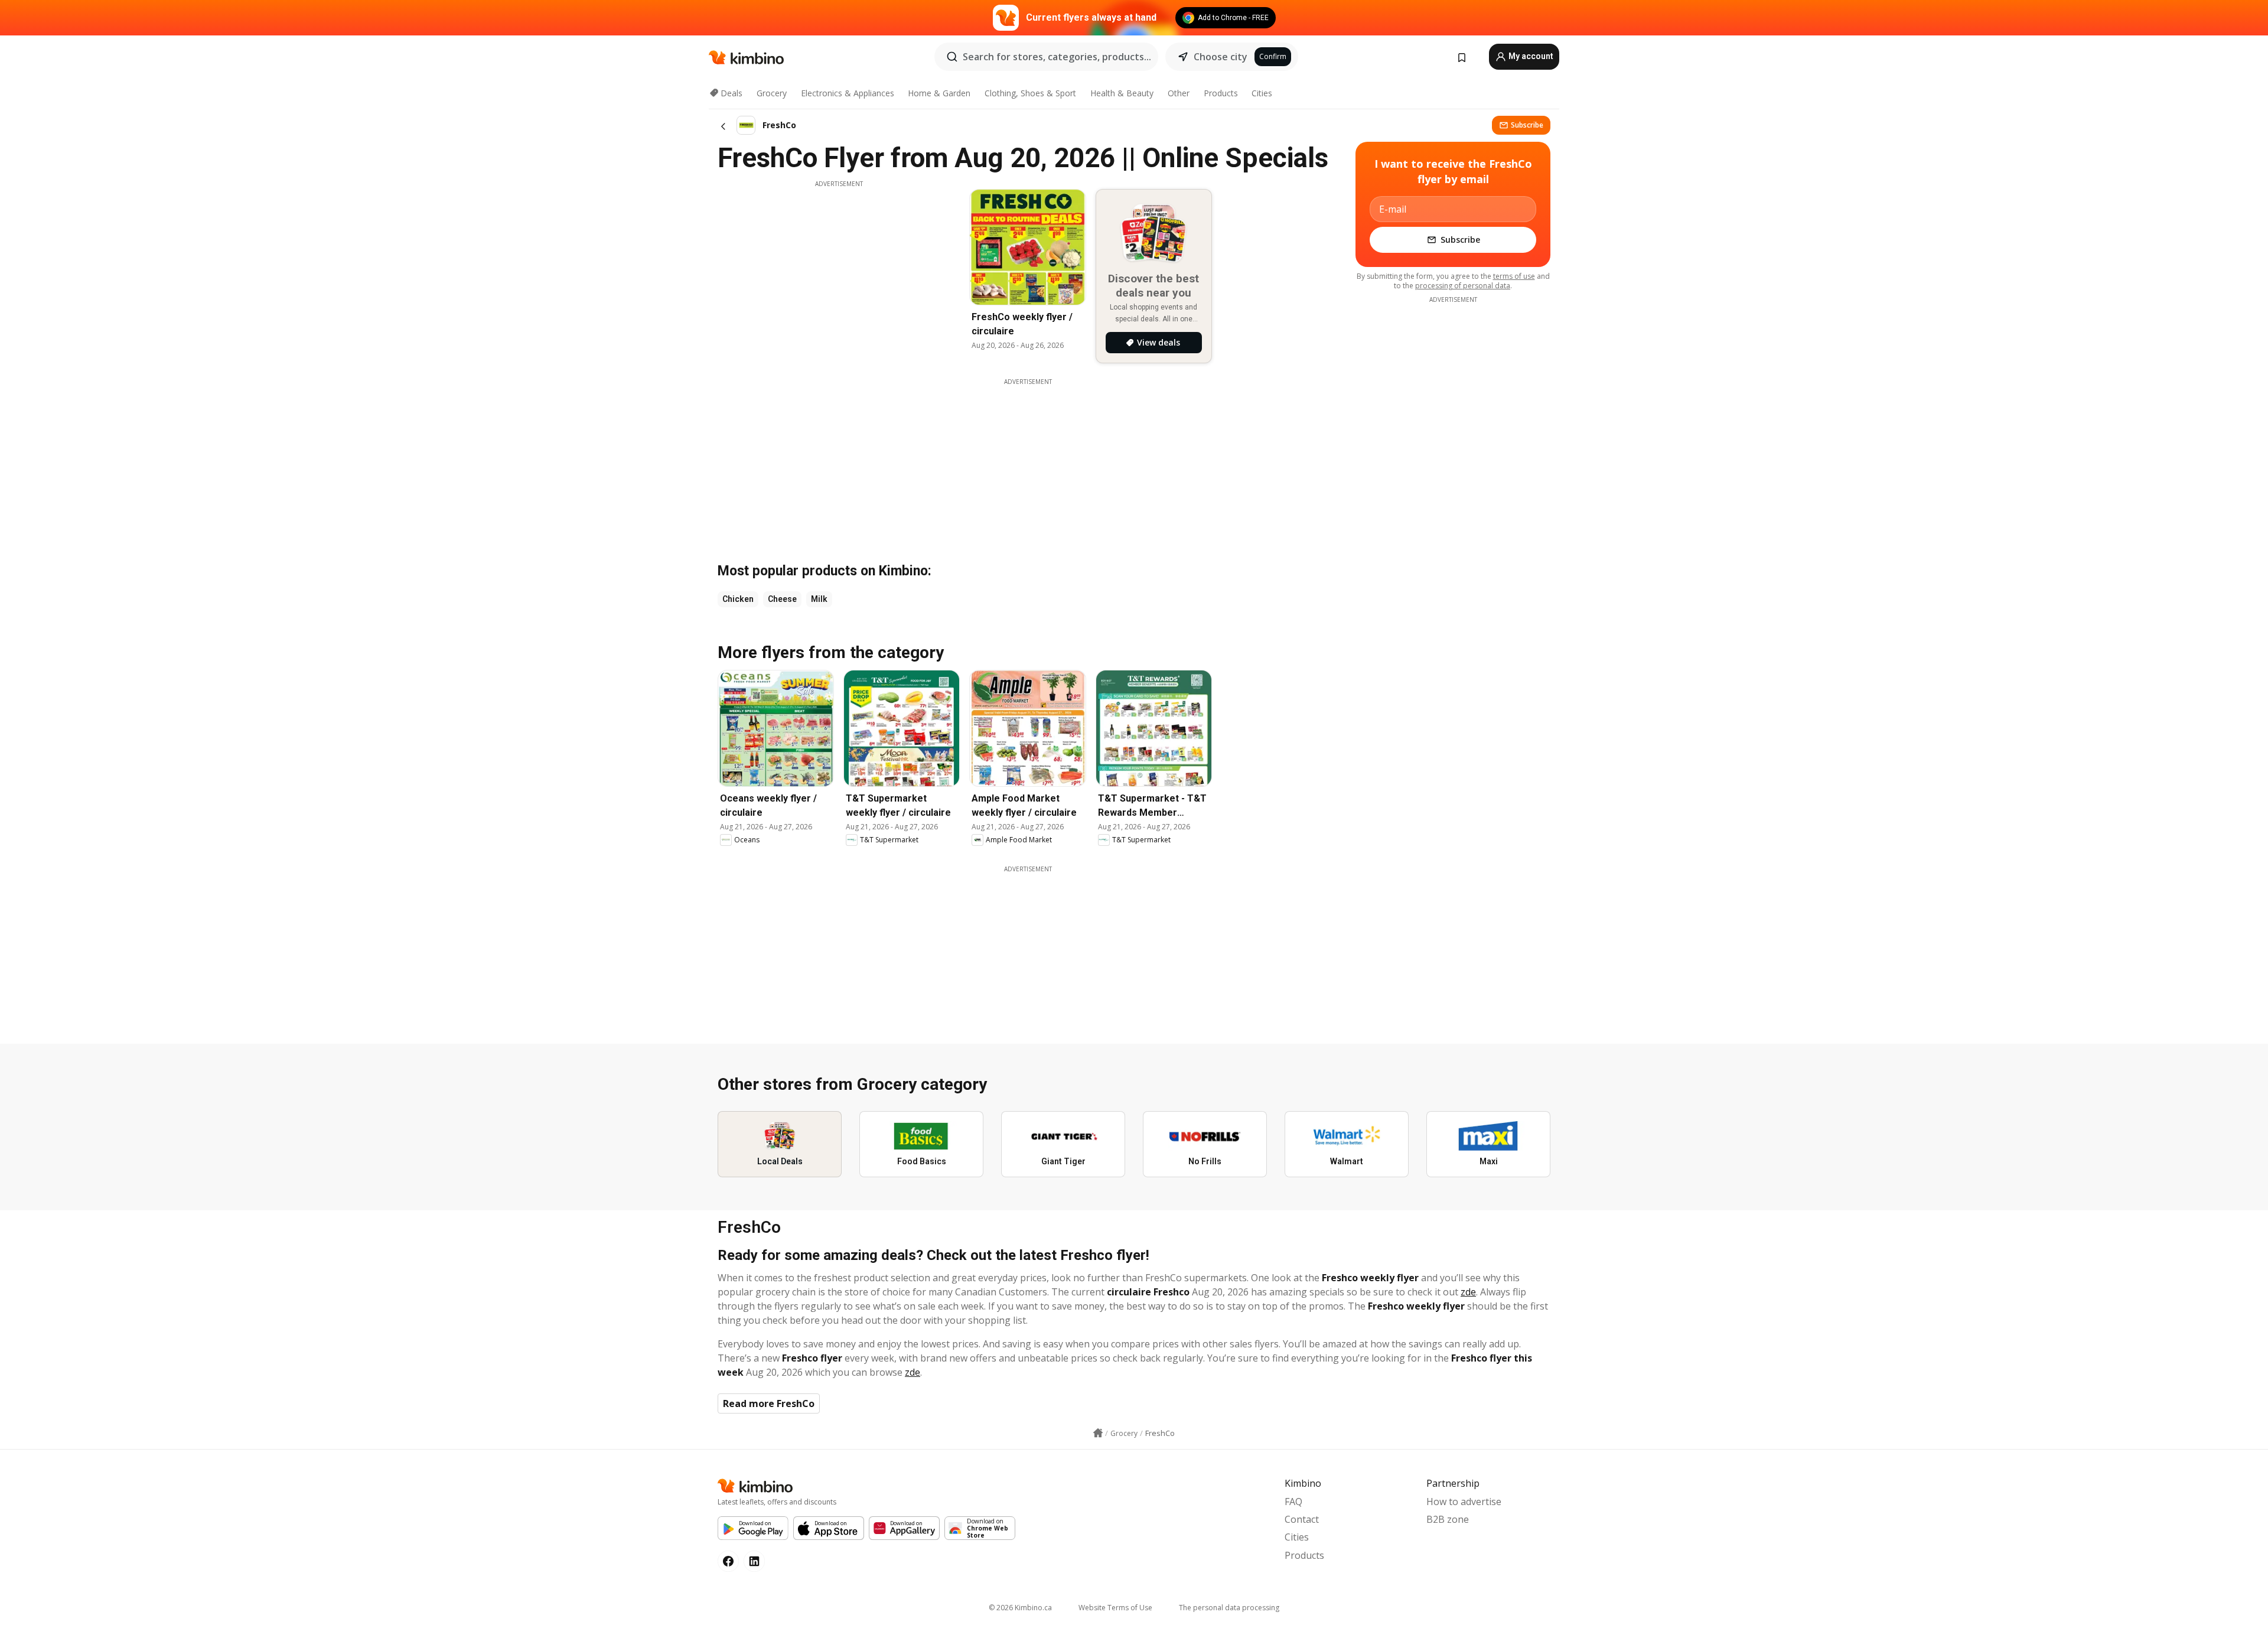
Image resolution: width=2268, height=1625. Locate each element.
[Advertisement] (839, 271)
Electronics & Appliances (848, 93)
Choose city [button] (1221, 57)
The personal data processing (1229, 1608)
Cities (1262, 93)
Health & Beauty (1122, 93)
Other (1179, 93)
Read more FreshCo (769, 1403)
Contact (1302, 1519)
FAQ (1293, 1502)
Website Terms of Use (1115, 1608)
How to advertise (1464, 1502)
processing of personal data (1463, 286)
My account (1530, 56)
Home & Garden (939, 93)
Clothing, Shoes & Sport (1030, 93)
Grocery (772, 93)
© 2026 (1020, 1608)
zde (1468, 1292)
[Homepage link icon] (1098, 1433)
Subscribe (1527, 125)
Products (1221, 93)
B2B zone (1448, 1519)
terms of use (1514, 276)
